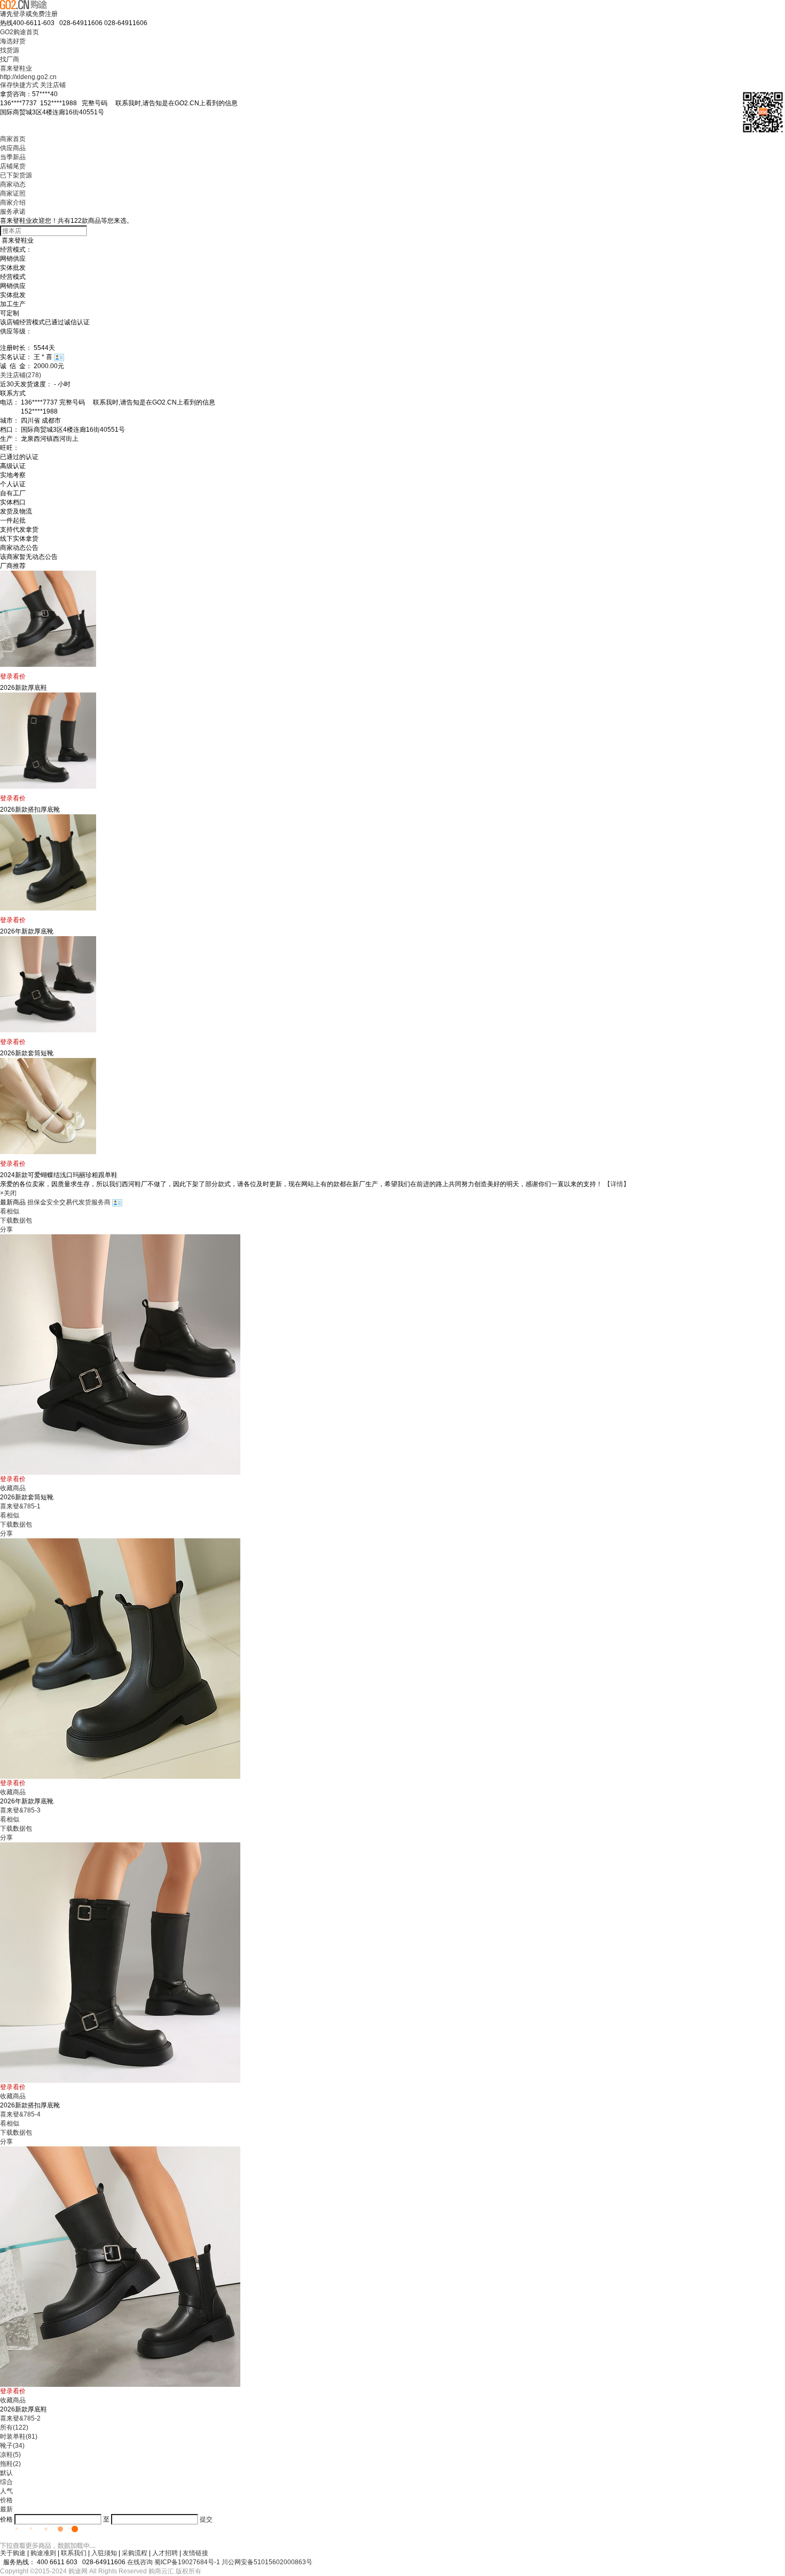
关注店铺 (53, 85)
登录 (19, 14)
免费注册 (45, 14)
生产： (10, 439)
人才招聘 (165, 2553)
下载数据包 (16, 1220)
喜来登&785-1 (20, 1506)
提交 (206, 2519)
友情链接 (195, 2553)
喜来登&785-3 (20, 1810)
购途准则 (43, 2553)
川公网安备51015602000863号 (267, 2562)
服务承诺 (13, 212)
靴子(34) (12, 2446)
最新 (6, 2509)
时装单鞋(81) (19, 2437)
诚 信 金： (16, 366)
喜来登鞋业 (16, 68)
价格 (6, 2500)
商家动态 (13, 184)
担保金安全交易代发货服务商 (70, 1202)
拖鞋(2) (10, 2464)
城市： (10, 421)
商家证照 (13, 193)
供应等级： (16, 331)
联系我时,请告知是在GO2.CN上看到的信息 (173, 103)
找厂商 (10, 59)
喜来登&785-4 (20, 2114)
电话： (10, 402)
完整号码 (160, 103)
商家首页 (13, 139)
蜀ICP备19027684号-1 (187, 2562)
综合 (6, 2482)
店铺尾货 (13, 166)
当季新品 (13, 157)
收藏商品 (13, 1488)
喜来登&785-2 (20, 2418)
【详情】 (617, 1184)
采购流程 (135, 2553)
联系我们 (74, 2553)
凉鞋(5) (10, 2455)
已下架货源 (16, 175)
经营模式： (16, 250)
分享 (6, 1229)
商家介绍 (13, 203)
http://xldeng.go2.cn (28, 77)
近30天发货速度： (26, 384)
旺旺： (10, 448)
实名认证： (16, 357)
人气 (6, 2491)
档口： (10, 430)
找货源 (10, 50)
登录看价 (13, 676)
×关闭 (8, 1193)
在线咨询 (140, 2562)
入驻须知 (104, 2553)
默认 (6, 2473)
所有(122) (14, 2427)
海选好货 (13, 41)
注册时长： (16, 348)
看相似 (10, 1211)
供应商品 (13, 148)
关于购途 (13, 2553)
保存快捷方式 (19, 85)
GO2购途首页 (19, 32)
